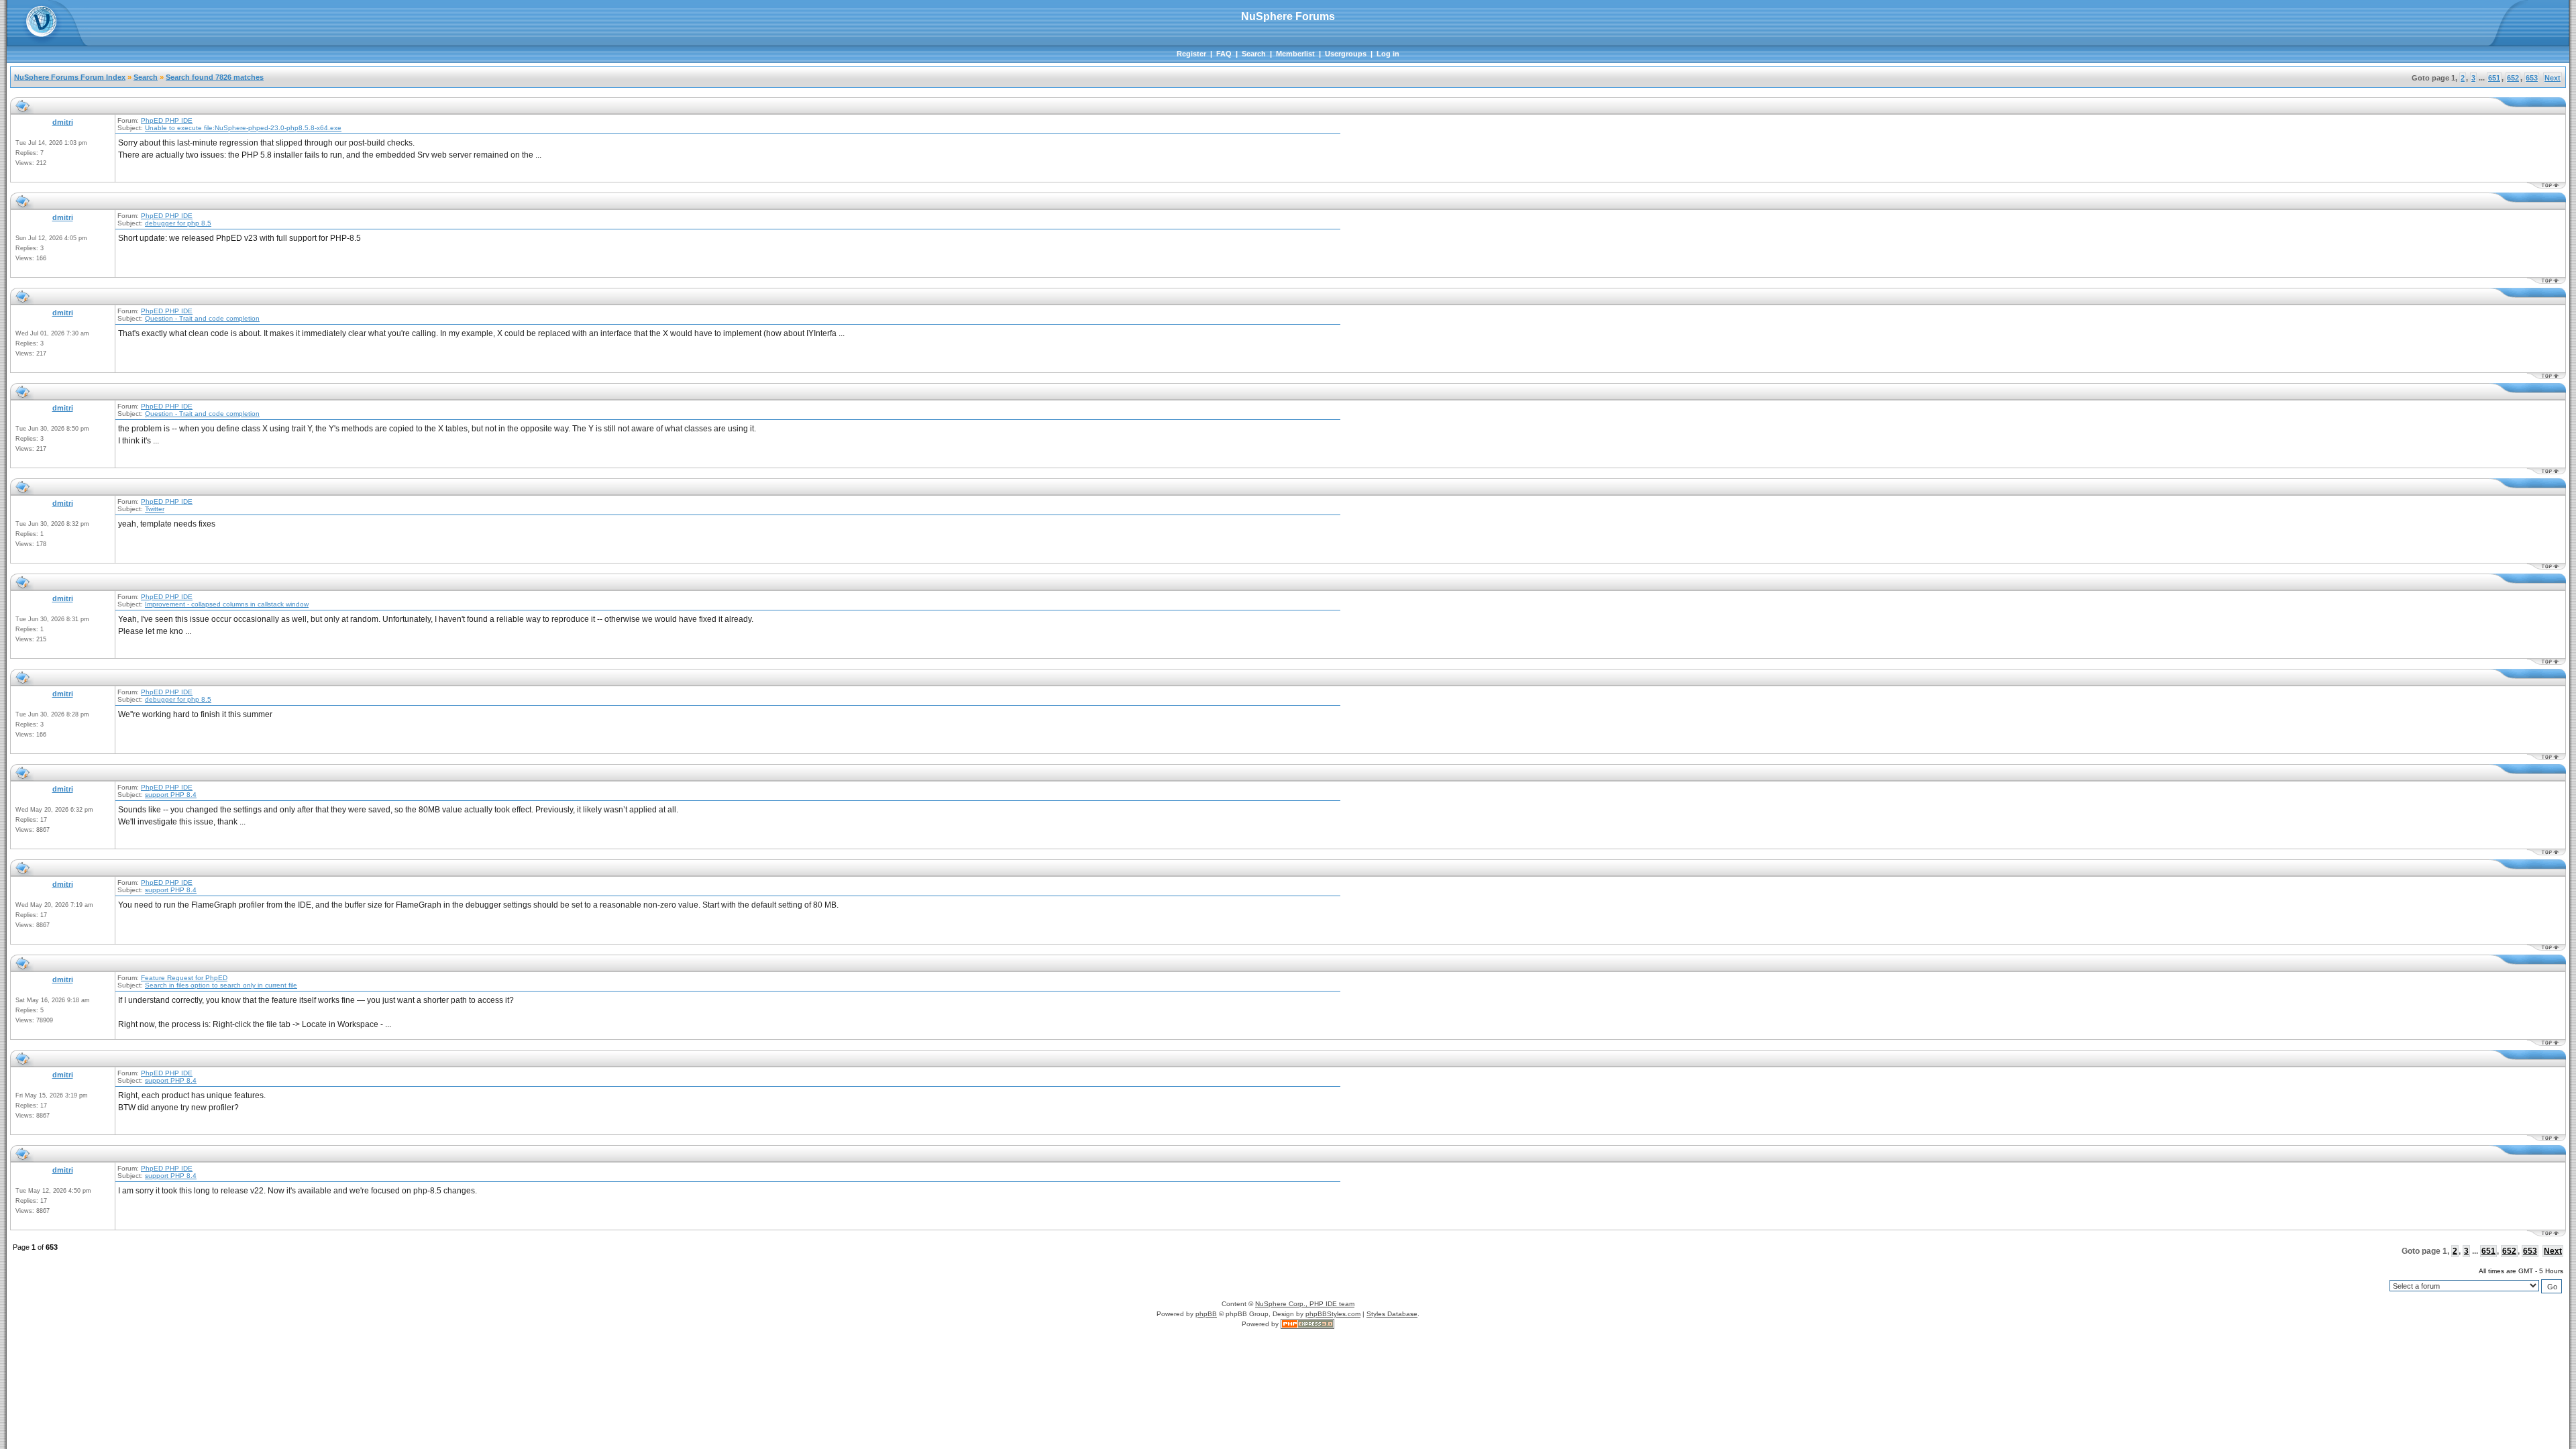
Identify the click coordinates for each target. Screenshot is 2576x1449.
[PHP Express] (1307, 1324)
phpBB (1206, 1314)
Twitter (155, 509)
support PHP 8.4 (171, 795)
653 (2532, 78)
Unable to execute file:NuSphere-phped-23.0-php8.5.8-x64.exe (243, 128)
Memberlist (1295, 54)
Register (1191, 54)
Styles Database (1392, 1314)
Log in (1388, 54)
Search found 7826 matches (215, 77)
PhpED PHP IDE (167, 120)
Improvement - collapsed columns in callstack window (227, 604)
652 (2513, 78)
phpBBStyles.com (1333, 1314)
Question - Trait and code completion (202, 318)
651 (2494, 78)
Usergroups (1346, 54)
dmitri (63, 122)
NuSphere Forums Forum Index (70, 77)
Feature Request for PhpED (184, 978)
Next (2553, 78)
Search (1254, 54)
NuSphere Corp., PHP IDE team (1305, 1304)
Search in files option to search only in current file (221, 985)
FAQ (1224, 54)
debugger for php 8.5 (178, 223)
